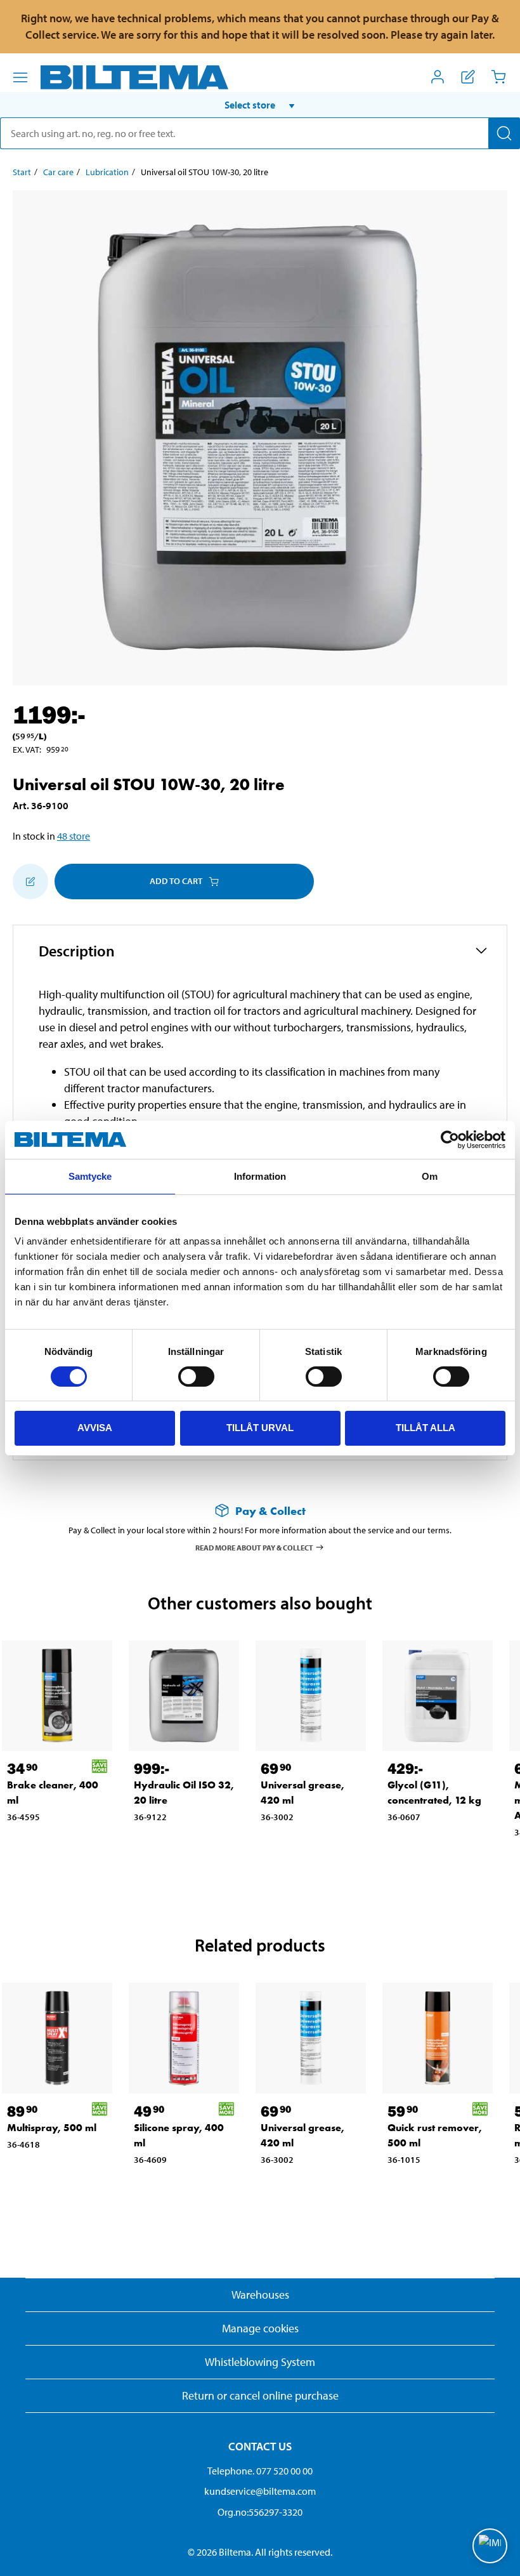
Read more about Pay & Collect (254, 1547)
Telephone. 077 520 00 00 (260, 2471)
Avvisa (95, 1428)
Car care (58, 172)
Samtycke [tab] (90, 1176)
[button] (260, 105)
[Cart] (498, 77)
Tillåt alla (426, 1428)
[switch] (196, 1377)
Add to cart (176, 881)
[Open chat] (490, 2546)
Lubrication (107, 172)
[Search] (504, 133)
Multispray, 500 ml (52, 2128)
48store (74, 836)
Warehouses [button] (260, 2295)
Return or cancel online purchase (260, 2395)
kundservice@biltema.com (260, 2491)
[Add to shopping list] (30, 882)
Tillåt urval (260, 1428)
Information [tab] (260, 1176)
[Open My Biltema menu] (438, 77)
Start (22, 172)
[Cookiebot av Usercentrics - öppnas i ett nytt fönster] (450, 1140)
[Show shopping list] (468, 77)
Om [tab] (430, 1176)
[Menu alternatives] (20, 77)
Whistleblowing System (260, 2362)
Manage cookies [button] (260, 2328)
